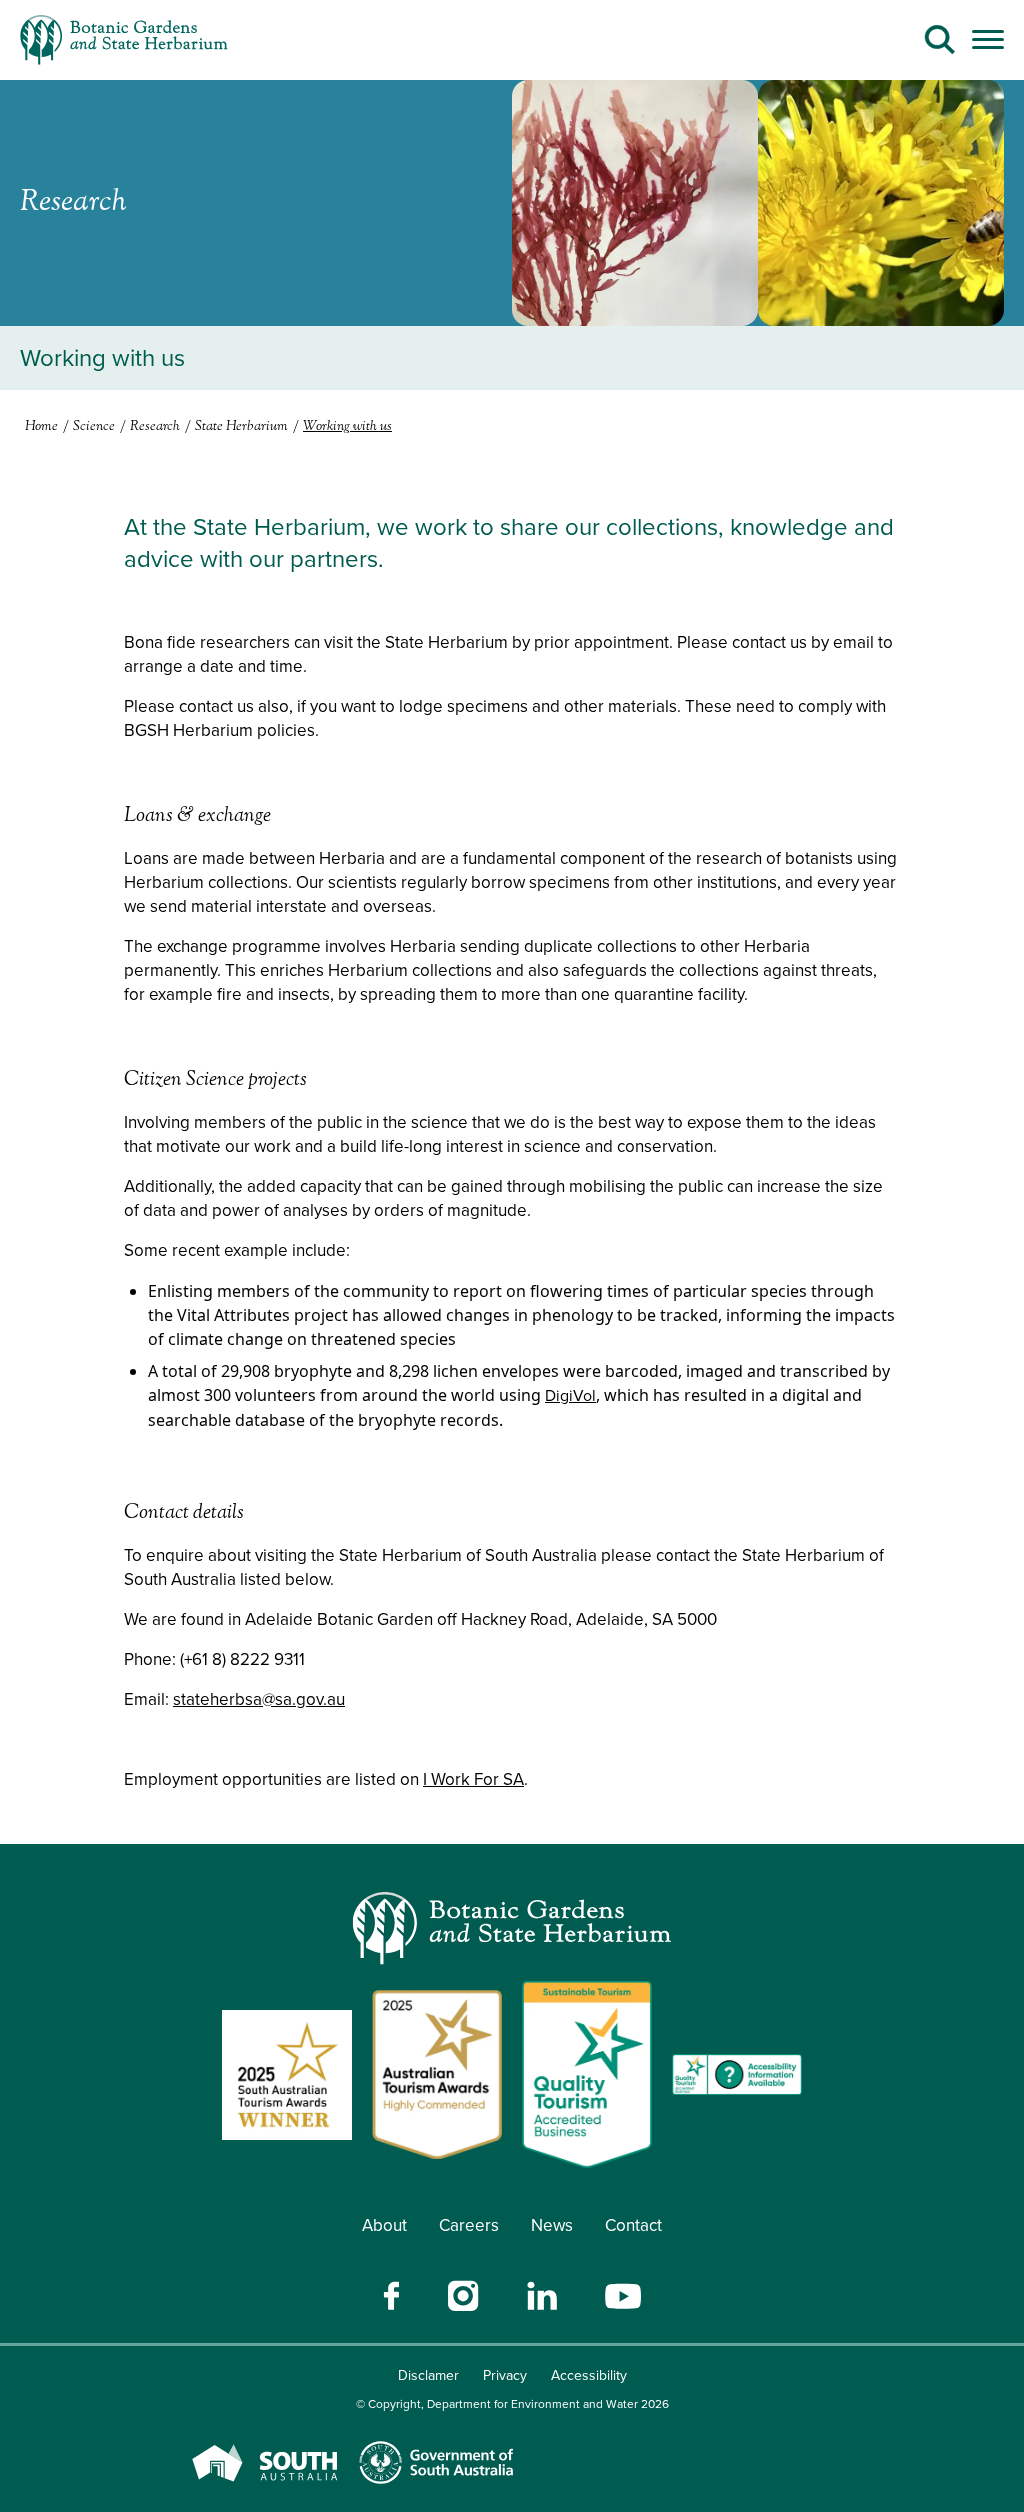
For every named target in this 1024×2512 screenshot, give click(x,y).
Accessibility (589, 2375)
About (384, 2225)
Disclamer (428, 2375)
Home (41, 427)
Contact (633, 2225)
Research (155, 427)
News (552, 2225)
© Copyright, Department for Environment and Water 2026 (512, 2404)
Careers (469, 2225)
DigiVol (570, 1395)
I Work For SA (473, 1779)
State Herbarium (241, 427)
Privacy (505, 2375)
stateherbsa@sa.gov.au (259, 1699)
